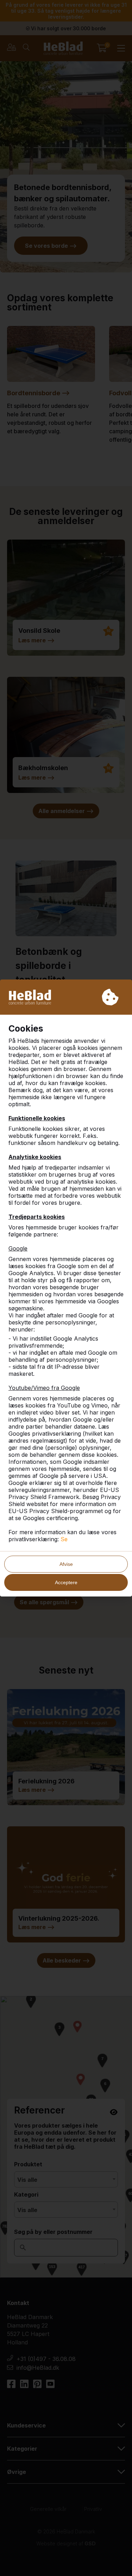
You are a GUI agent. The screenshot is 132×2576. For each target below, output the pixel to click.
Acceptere (66, 1582)
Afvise (66, 1564)
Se (64, 1539)
